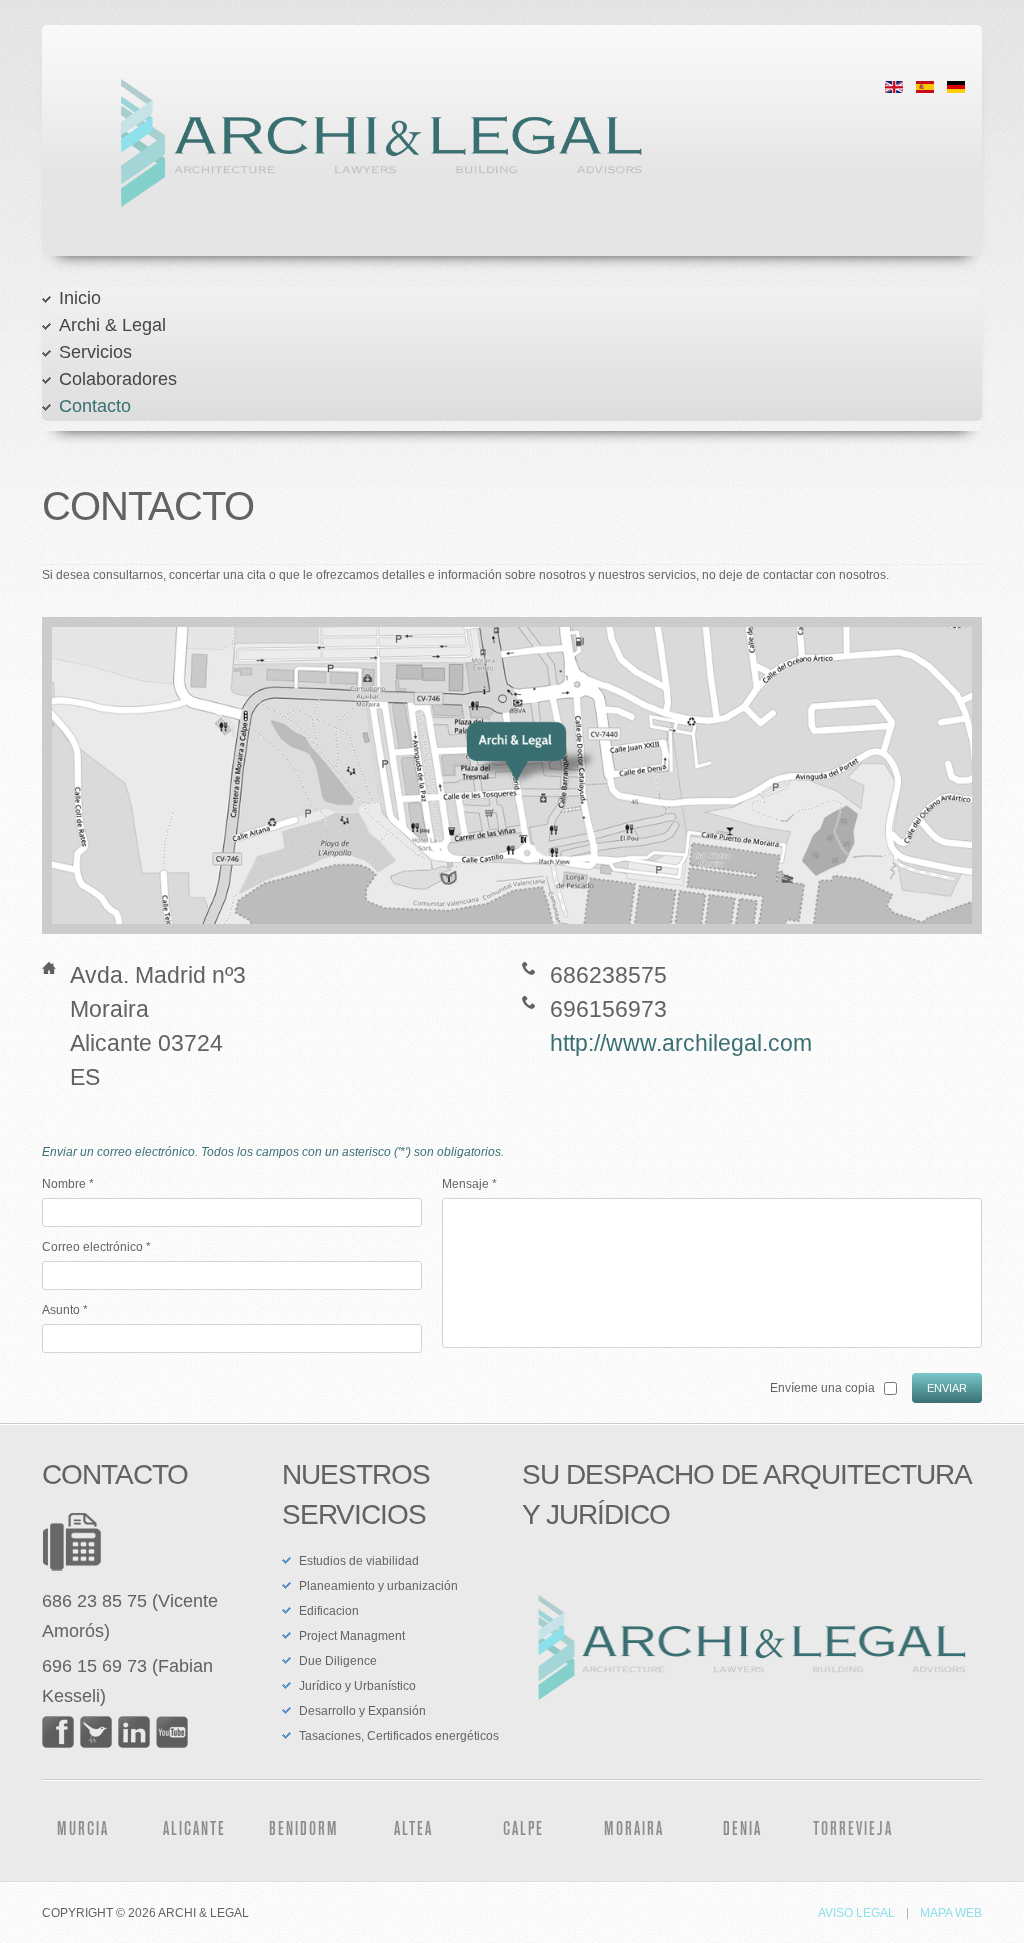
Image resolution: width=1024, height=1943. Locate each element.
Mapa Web (951, 1913)
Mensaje (469, 1184)
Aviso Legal (856, 1913)
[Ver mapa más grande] (516, 774)
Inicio (80, 298)
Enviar (947, 1388)
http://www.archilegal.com (681, 1043)
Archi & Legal (112, 325)
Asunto (65, 1310)
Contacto (95, 406)
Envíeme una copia (822, 1388)
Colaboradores (118, 379)
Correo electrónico (96, 1247)
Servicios (95, 352)
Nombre (68, 1184)
